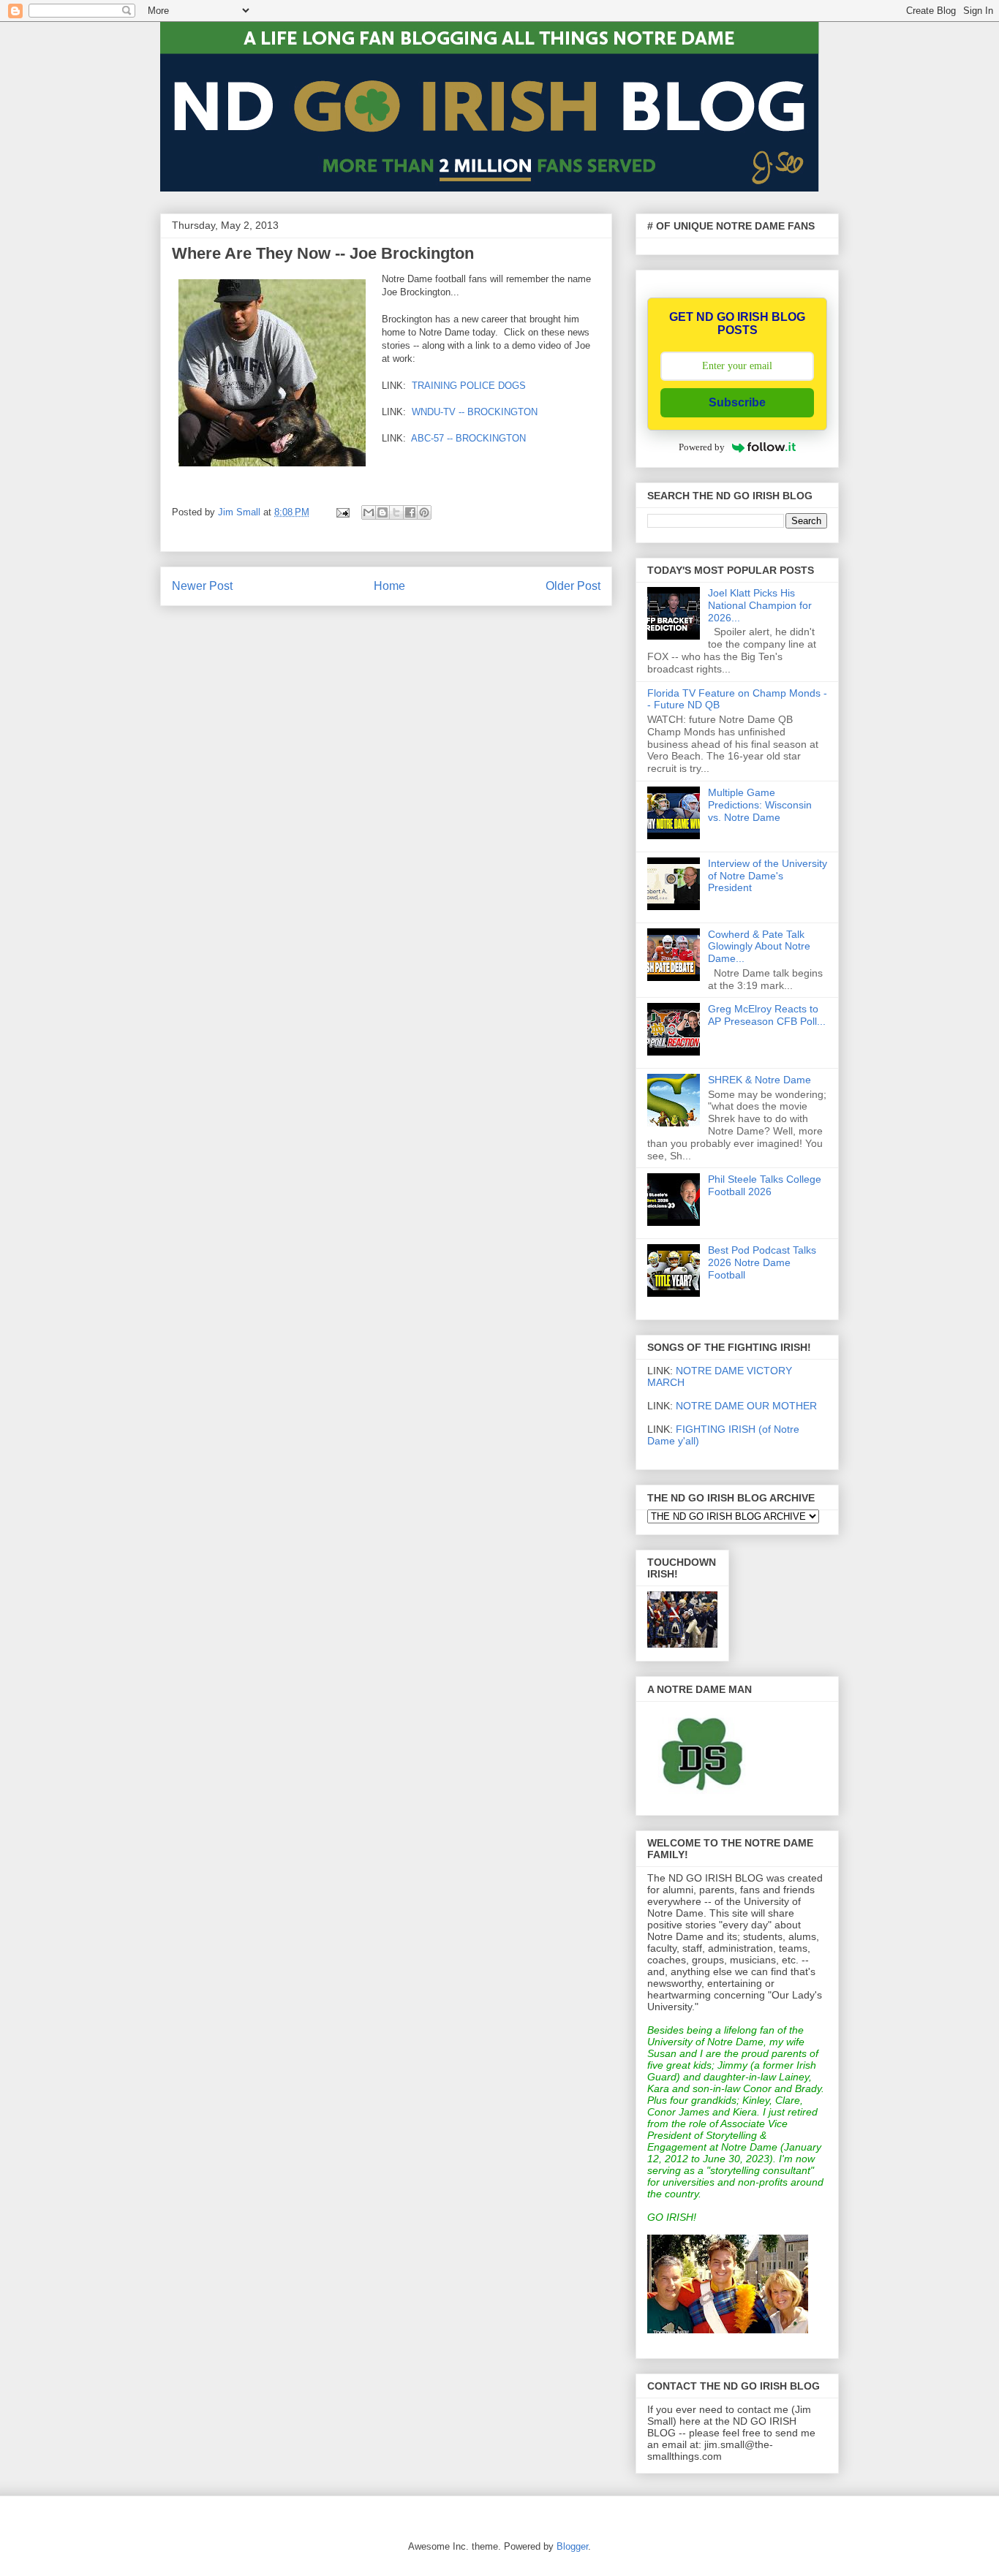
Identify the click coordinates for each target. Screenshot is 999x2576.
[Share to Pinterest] (424, 512)
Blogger (572, 2546)
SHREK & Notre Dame (759, 1080)
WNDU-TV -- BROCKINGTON (475, 412)
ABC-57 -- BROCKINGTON (468, 438)
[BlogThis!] (382, 512)
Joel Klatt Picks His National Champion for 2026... (760, 605)
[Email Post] (342, 512)
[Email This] (369, 512)
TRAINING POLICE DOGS (469, 386)
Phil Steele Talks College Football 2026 (765, 1185)
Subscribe (737, 402)
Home (389, 586)
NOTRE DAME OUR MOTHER (746, 1406)
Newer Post (202, 586)
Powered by (702, 447)
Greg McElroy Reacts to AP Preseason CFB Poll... (767, 1015)
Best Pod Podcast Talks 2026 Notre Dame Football (762, 1262)
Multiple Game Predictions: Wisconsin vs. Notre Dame (760, 805)
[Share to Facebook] (410, 512)
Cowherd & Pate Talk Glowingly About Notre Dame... (759, 947)
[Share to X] (396, 512)
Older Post (573, 586)
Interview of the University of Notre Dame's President (768, 876)
